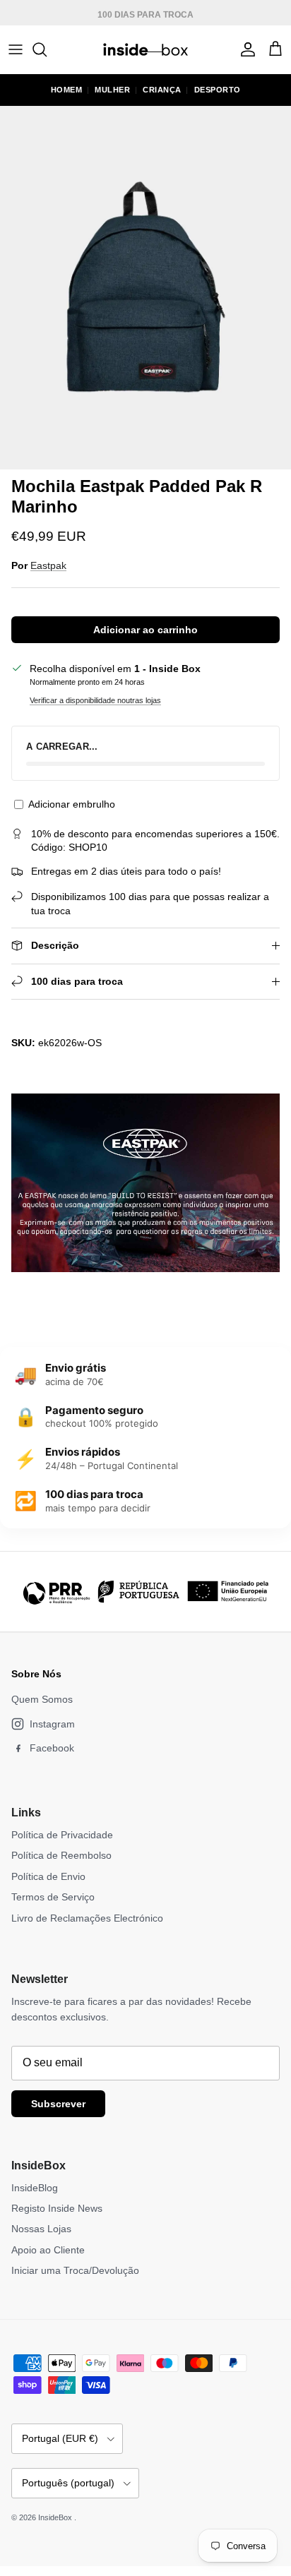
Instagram (52, 1724)
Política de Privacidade (62, 1835)
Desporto (218, 90)
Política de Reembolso (61, 1855)
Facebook (52, 1748)
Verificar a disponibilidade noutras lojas (95, 700)
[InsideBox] (145, 49)
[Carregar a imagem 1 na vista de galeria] (145, 288)
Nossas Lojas (41, 2229)
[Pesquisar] (47, 49)
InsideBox (56, 2517)
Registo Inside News (57, 2208)
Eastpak (48, 565)
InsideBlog (35, 2188)
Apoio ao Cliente (48, 2250)
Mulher (112, 90)
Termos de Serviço (53, 1897)
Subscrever (58, 2104)
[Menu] (16, 49)
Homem (67, 90)
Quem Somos (42, 1699)
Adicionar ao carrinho (145, 630)
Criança (162, 90)
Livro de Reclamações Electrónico (87, 1918)
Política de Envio (48, 1876)
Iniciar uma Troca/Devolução (75, 2270)
